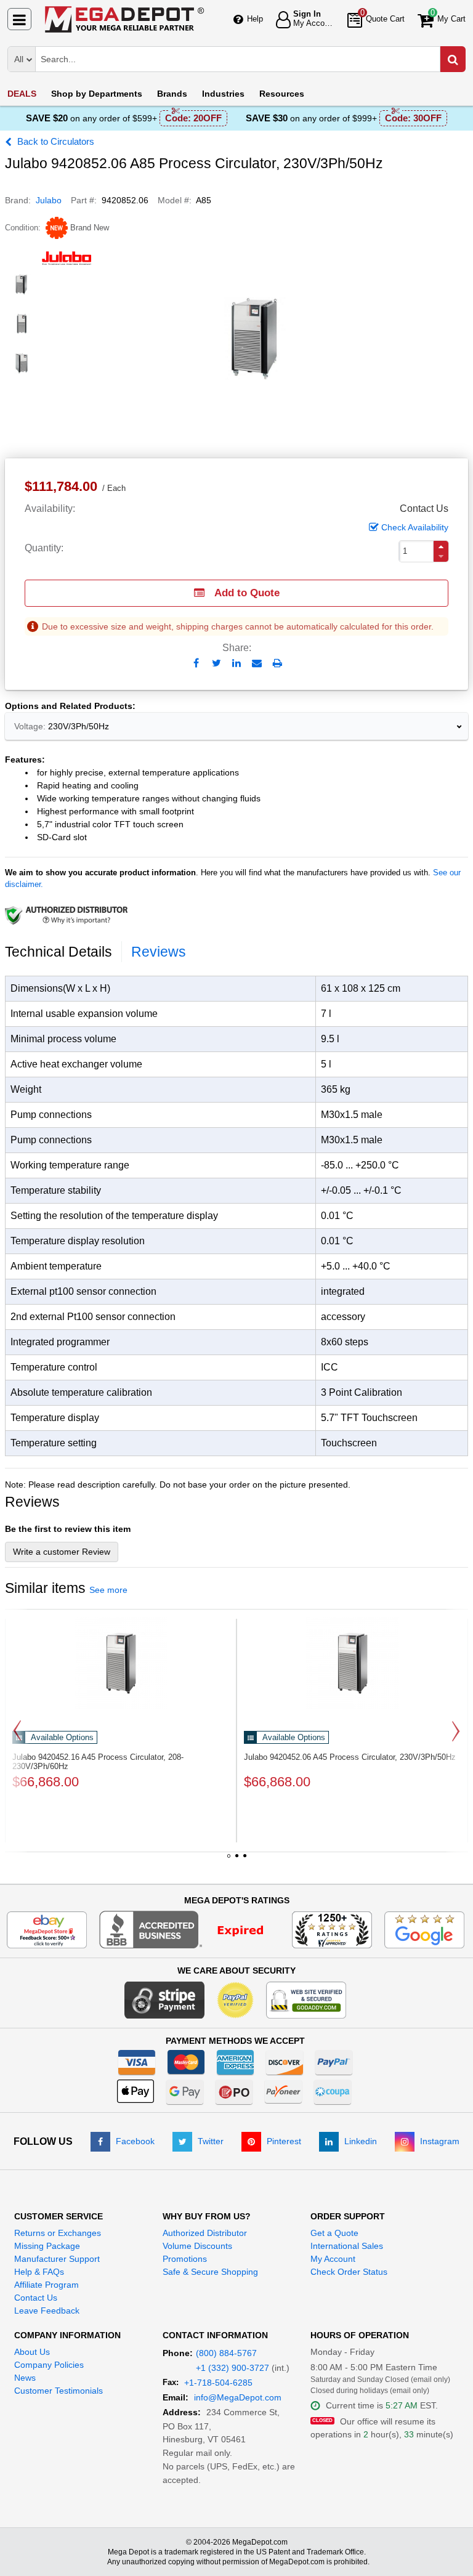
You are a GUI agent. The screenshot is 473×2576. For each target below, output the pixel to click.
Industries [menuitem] (223, 94)
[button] (441, 547)
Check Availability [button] (415, 527)
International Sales (347, 2246)
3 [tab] (245, 1860)
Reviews (159, 952)
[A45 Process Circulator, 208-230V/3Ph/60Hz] (121, 1663)
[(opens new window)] (22, 285)
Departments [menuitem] (97, 94)
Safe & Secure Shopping (210, 2272)
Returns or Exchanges (58, 2233)
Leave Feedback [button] (47, 2311)
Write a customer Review (62, 1552)
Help (255, 19)
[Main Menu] (19, 19)
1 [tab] (228, 1860)
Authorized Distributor (205, 2233)
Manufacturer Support (57, 2259)
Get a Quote (334, 2233)
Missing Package (47, 2246)
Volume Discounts (197, 2246)
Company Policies (49, 2365)
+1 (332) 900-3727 (232, 2368)
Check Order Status (349, 2272)
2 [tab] (236, 1860)
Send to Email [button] (257, 664)
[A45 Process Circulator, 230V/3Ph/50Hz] (352, 1663)
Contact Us (36, 2298)
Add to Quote (247, 593)
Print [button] (277, 663)
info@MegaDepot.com (238, 2397)
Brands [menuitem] (172, 94)
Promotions (185, 2259)
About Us (32, 2352)
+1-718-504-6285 (218, 2383)
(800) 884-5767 (226, 2353)
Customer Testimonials (59, 2391)
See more (108, 1590)
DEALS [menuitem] (22, 94)
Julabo (49, 200)
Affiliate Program (46, 2285)
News (25, 2378)
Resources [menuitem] (282, 94)
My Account (333, 2259)
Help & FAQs (39, 2272)
